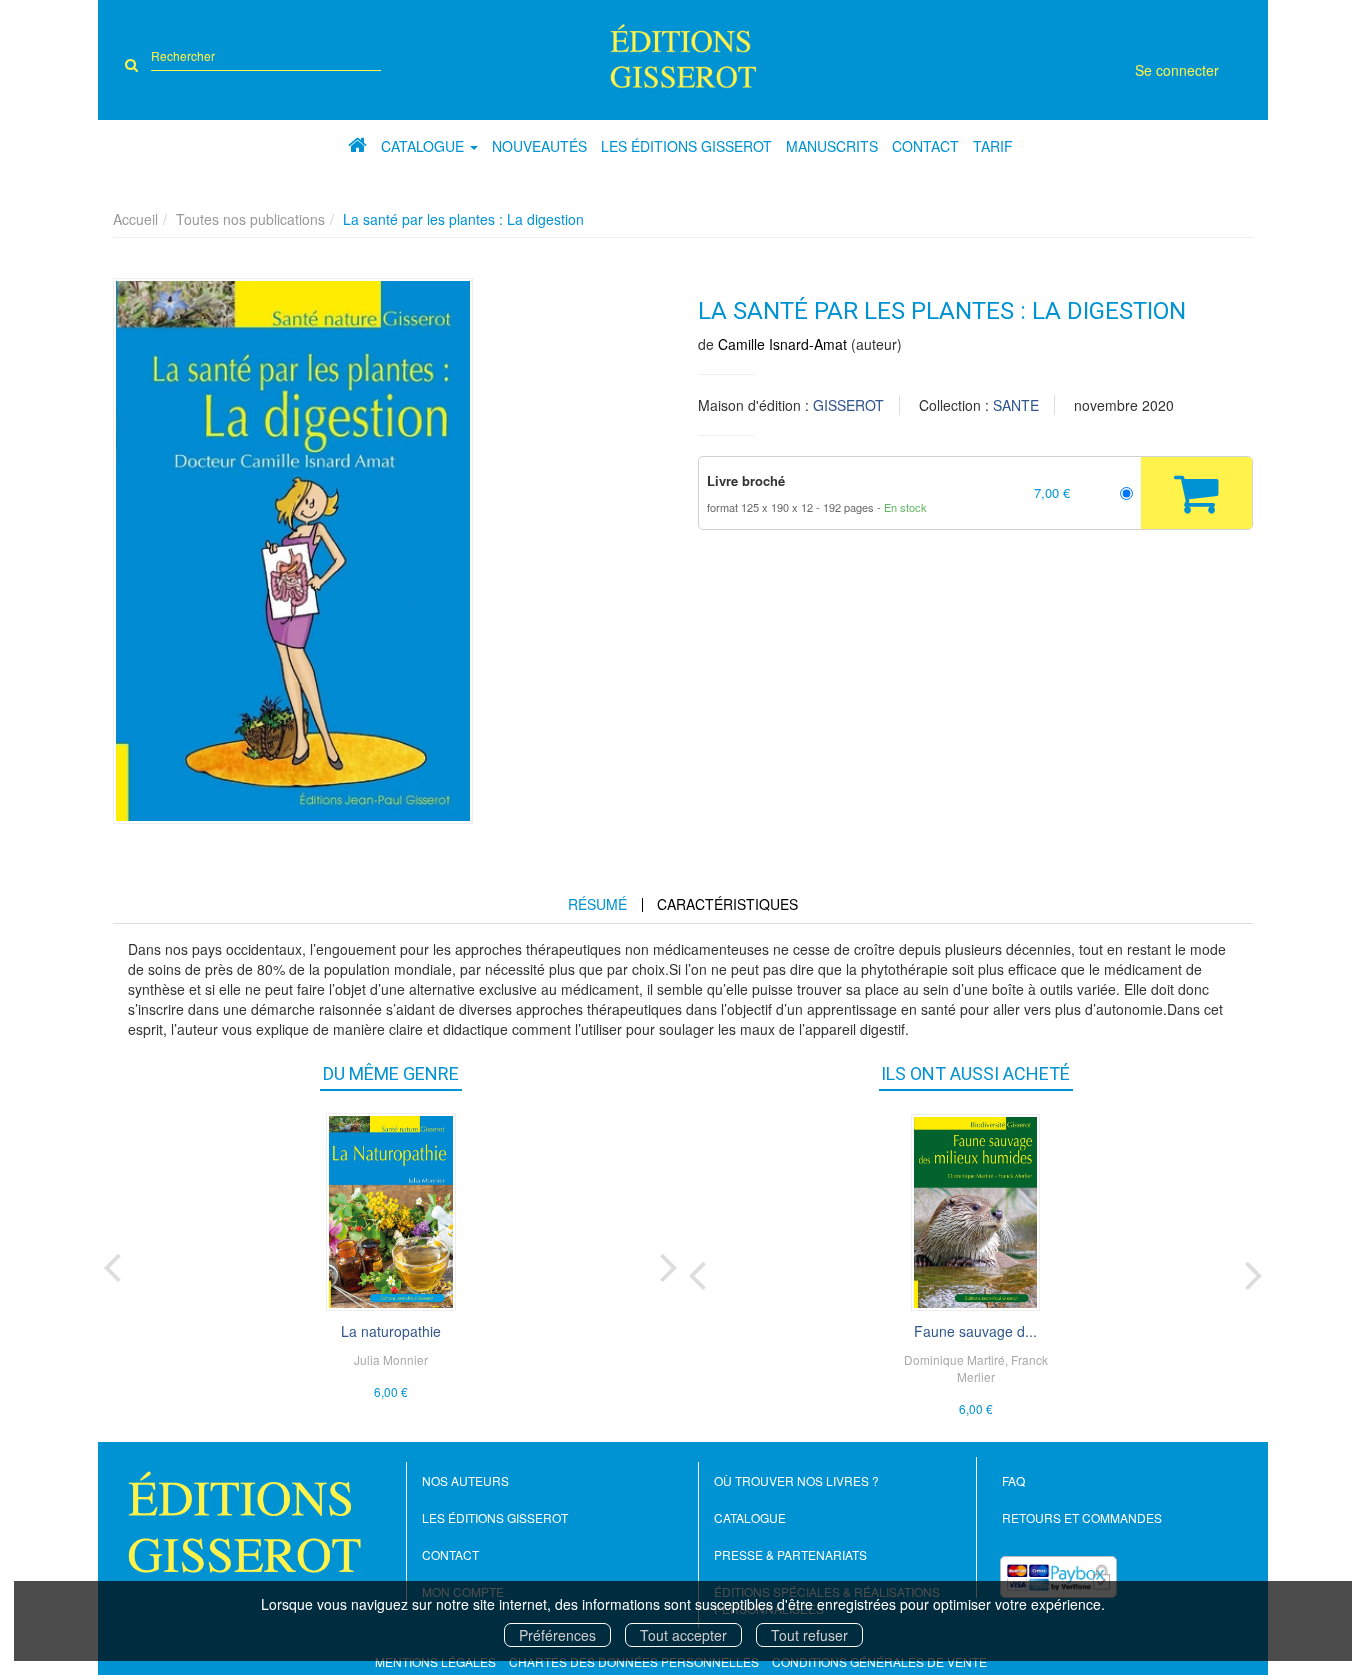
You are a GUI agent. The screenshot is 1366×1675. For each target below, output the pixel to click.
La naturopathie (391, 1331)
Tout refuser (809, 1635)
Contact (925, 146)
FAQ (1013, 1480)
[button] (293, 551)
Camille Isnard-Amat (782, 344)
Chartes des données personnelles (634, 1661)
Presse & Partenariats (790, 1554)
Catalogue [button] (424, 146)
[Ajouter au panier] (1196, 493)
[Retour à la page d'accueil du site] (683, 56)
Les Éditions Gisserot (686, 146)
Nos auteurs (465, 1480)
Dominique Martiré (954, 1359)
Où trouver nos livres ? (796, 1480)
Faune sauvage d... (975, 1331)
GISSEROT (848, 405)
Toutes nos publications (250, 219)
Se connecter (1177, 70)
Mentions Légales (435, 1661)
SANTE (1016, 405)
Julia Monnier (391, 1359)
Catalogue (750, 1517)
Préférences (557, 1635)
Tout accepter (683, 1635)
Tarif (993, 146)
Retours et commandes (1082, 1517)
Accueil (135, 219)
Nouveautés (539, 146)
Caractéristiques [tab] (727, 904)
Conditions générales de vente (879, 1661)
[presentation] (112, 1263)
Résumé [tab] (597, 904)
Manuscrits (832, 146)
